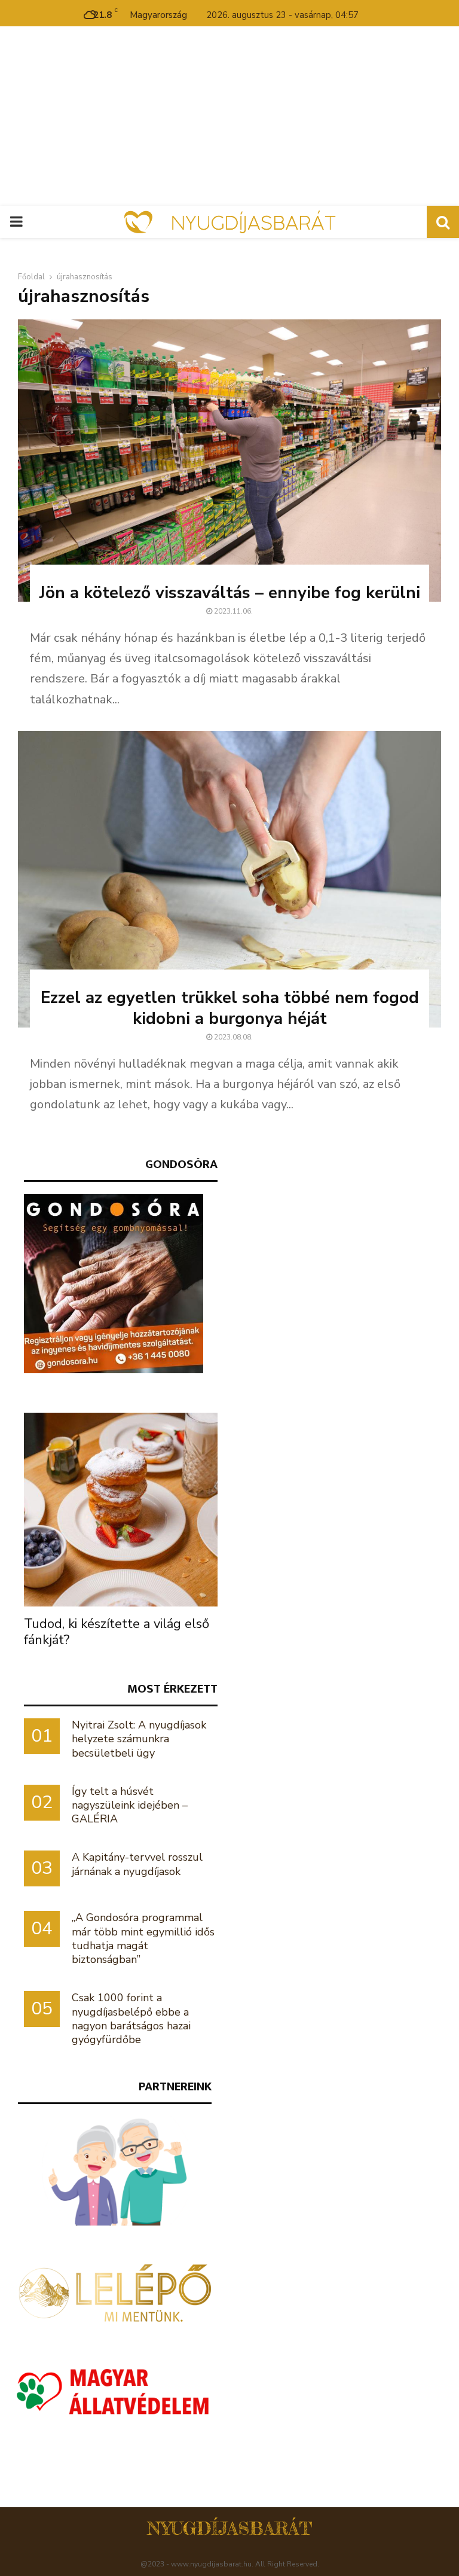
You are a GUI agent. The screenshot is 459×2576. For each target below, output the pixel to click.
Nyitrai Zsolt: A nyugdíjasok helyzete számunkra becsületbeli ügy (139, 1739)
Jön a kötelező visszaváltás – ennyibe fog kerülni (230, 593)
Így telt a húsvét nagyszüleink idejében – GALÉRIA (130, 1805)
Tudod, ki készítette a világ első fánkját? (117, 1632)
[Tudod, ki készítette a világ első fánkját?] (121, 1510)
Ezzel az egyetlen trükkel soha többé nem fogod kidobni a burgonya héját (230, 1008)
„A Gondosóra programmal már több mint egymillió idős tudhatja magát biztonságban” (143, 1938)
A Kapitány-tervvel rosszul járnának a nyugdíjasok (137, 1864)
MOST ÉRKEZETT (172, 1689)
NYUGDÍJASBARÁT (230, 2528)
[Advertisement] (229, 116)
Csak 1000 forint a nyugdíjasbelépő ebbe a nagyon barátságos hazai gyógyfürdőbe (131, 2019)
